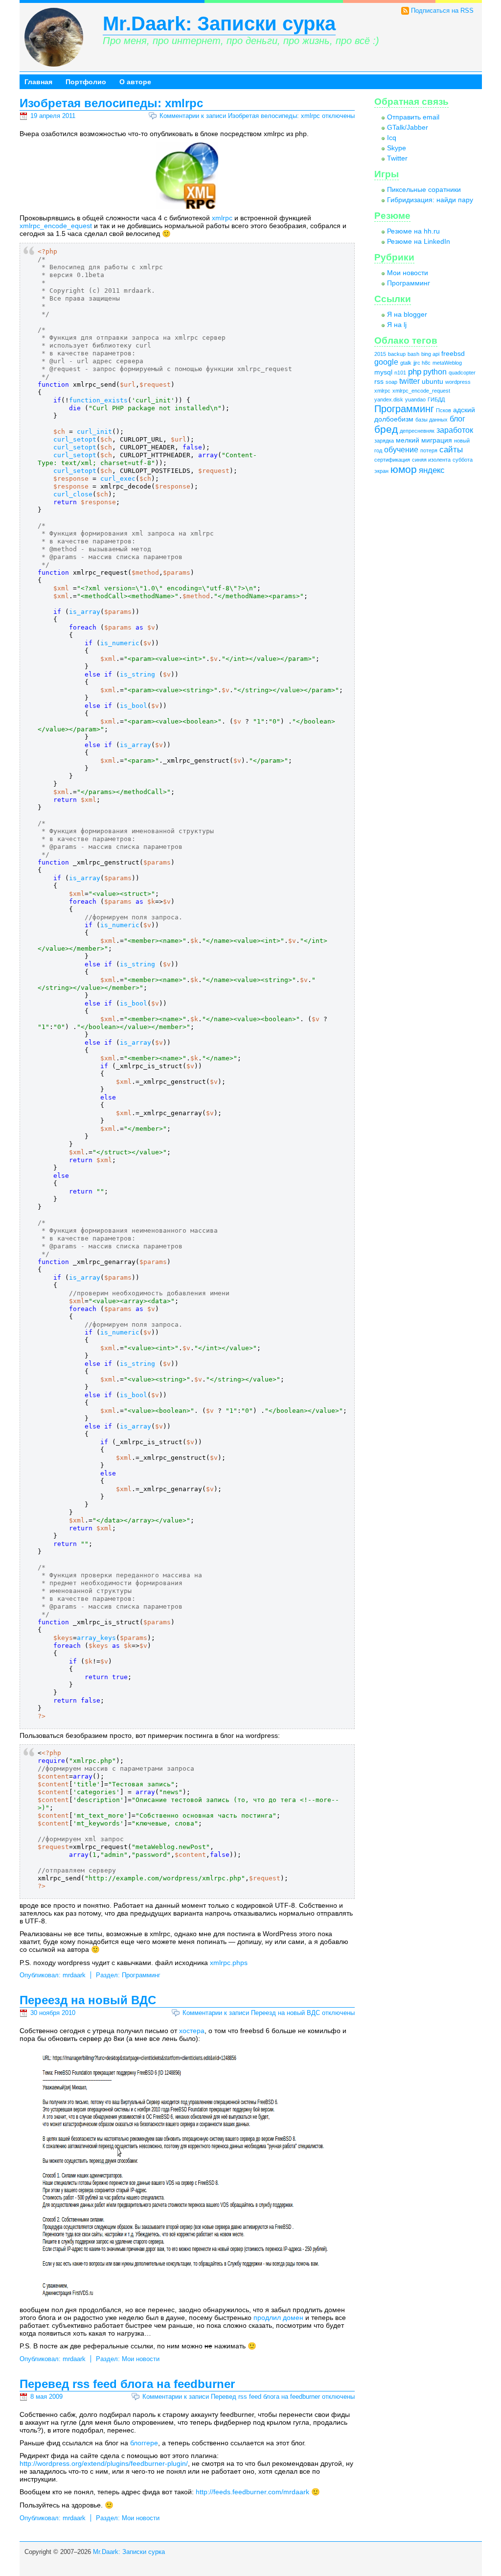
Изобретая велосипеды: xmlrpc (111, 103)
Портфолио (86, 82)
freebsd (453, 354)
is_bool (134, 706)
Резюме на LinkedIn (419, 241)
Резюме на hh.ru (413, 231)
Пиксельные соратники (424, 189)
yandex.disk (389, 399)
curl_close (73, 494)
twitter (410, 381)
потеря (429, 450)
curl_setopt (75, 439)
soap (391, 382)
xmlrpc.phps (229, 1963)
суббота (463, 460)
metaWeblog (447, 363)
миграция (437, 440)
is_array (85, 612)
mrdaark (74, 1975)
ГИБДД (436, 399)
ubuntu (433, 382)
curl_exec (118, 479)
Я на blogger (407, 314)
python (435, 372)
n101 (400, 373)
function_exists (98, 400)
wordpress (458, 382)
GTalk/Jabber (408, 127)
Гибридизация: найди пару (430, 200)
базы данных (432, 420)
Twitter (397, 158)
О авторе (135, 82)
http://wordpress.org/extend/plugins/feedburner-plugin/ (104, 2463)
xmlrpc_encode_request (421, 391)
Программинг (141, 1975)
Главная (38, 82)
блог (457, 419)
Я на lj (397, 325)
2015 (380, 354)
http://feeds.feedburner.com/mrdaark (252, 2492)
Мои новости (141, 2359)
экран (381, 471)
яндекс (432, 470)
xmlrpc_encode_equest (56, 226)
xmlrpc (222, 218)
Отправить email (413, 117)
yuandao (415, 399)
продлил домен (278, 2318)
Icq (392, 138)
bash (413, 354)
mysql (383, 372)
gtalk (406, 363)
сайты (451, 449)
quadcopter (462, 373)
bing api (430, 354)
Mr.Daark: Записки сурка (219, 23)
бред (386, 429)
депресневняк (417, 431)
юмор (404, 469)
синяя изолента (431, 460)
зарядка (384, 441)
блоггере (144, 2443)
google (386, 362)
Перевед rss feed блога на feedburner (127, 2384)
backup (397, 354)
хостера (192, 2031)
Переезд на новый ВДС (88, 2000)
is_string (137, 674)
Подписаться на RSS (442, 11)
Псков (444, 410)
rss (379, 382)
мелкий (408, 440)
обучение (401, 450)
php (415, 372)
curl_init (94, 432)
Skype (397, 148)
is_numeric (120, 643)
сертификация (392, 460)
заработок (455, 430)
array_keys (96, 1638)
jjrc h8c (422, 363)
